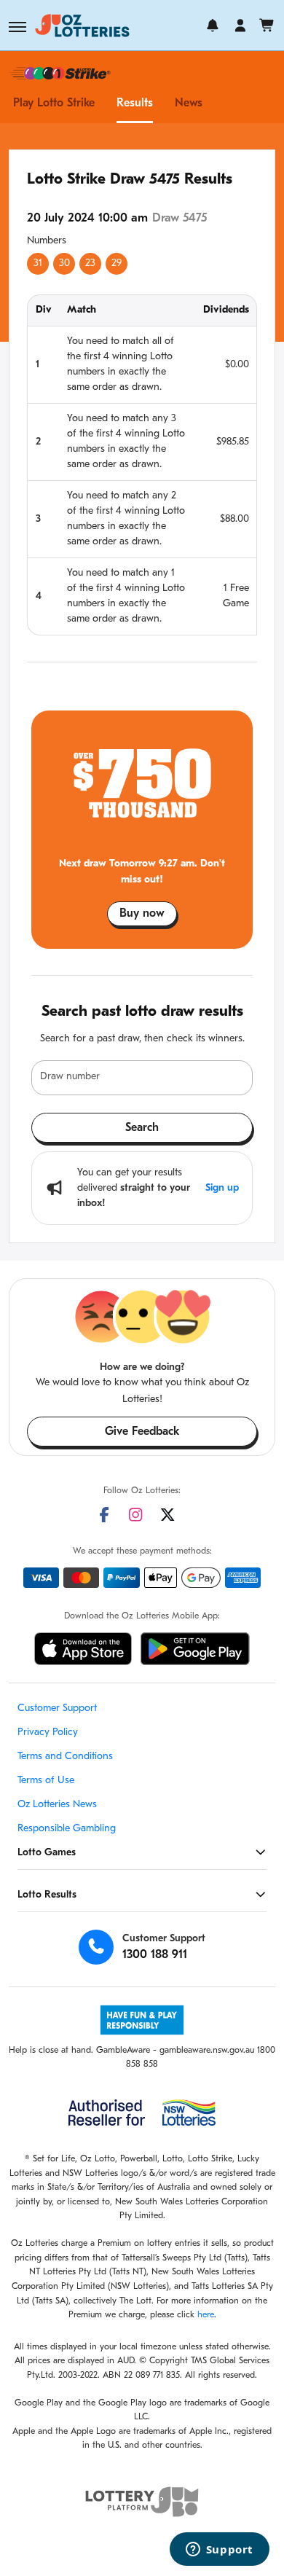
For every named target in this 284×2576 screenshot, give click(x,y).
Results (135, 103)
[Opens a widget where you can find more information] (219, 2550)
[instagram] (135, 1515)
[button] (17, 27)
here (206, 2315)
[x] (167, 1515)
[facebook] (104, 1515)
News (189, 103)
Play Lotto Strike (54, 103)
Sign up (222, 1188)
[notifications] (213, 26)
